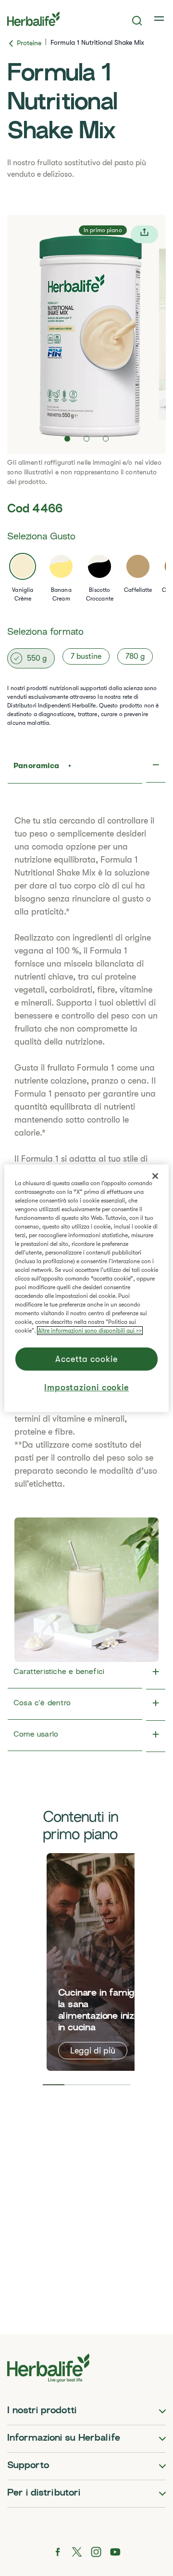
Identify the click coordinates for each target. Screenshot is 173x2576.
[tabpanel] (104, 1962)
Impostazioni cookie (86, 1387)
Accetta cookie (86, 1359)
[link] (160, 19)
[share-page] (144, 234)
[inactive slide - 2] (86, 439)
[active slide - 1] (67, 439)
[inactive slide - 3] (106, 439)
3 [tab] (98, 2085)
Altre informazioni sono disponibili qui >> (90, 1331)
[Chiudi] (155, 1176)
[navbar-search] (137, 21)
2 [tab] (75, 2085)
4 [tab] (120, 2085)
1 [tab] (54, 2085)
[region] (86, 1288)
